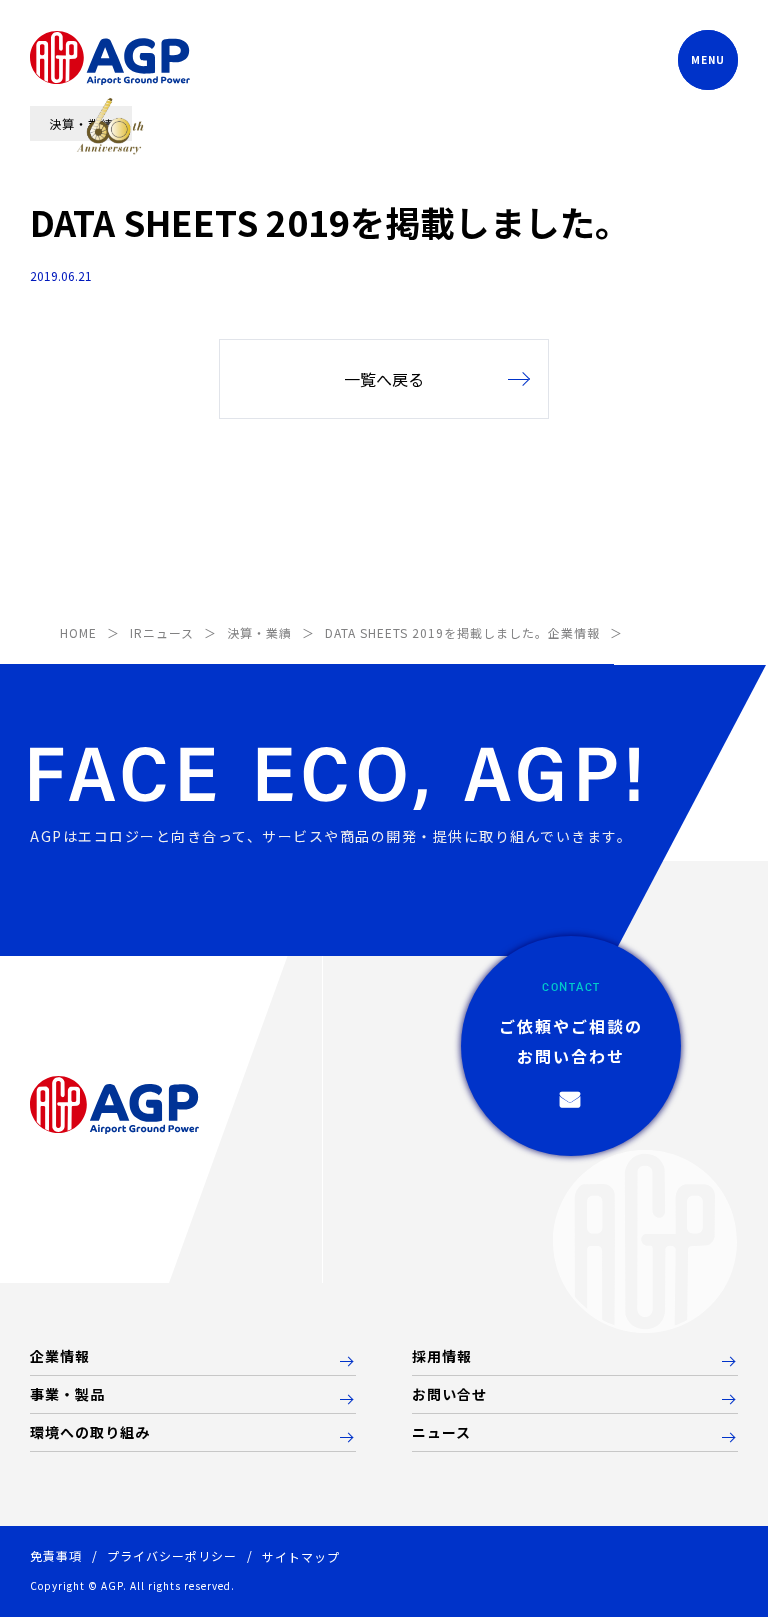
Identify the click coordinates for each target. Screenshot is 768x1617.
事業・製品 (67, 1395)
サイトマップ (301, 1556)
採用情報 (442, 1357)
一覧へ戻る (384, 379)
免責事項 (56, 1555)
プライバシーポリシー (172, 1555)
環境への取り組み (90, 1433)
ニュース (441, 1433)
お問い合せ (449, 1395)
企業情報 (60, 1357)
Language (594, 60)
